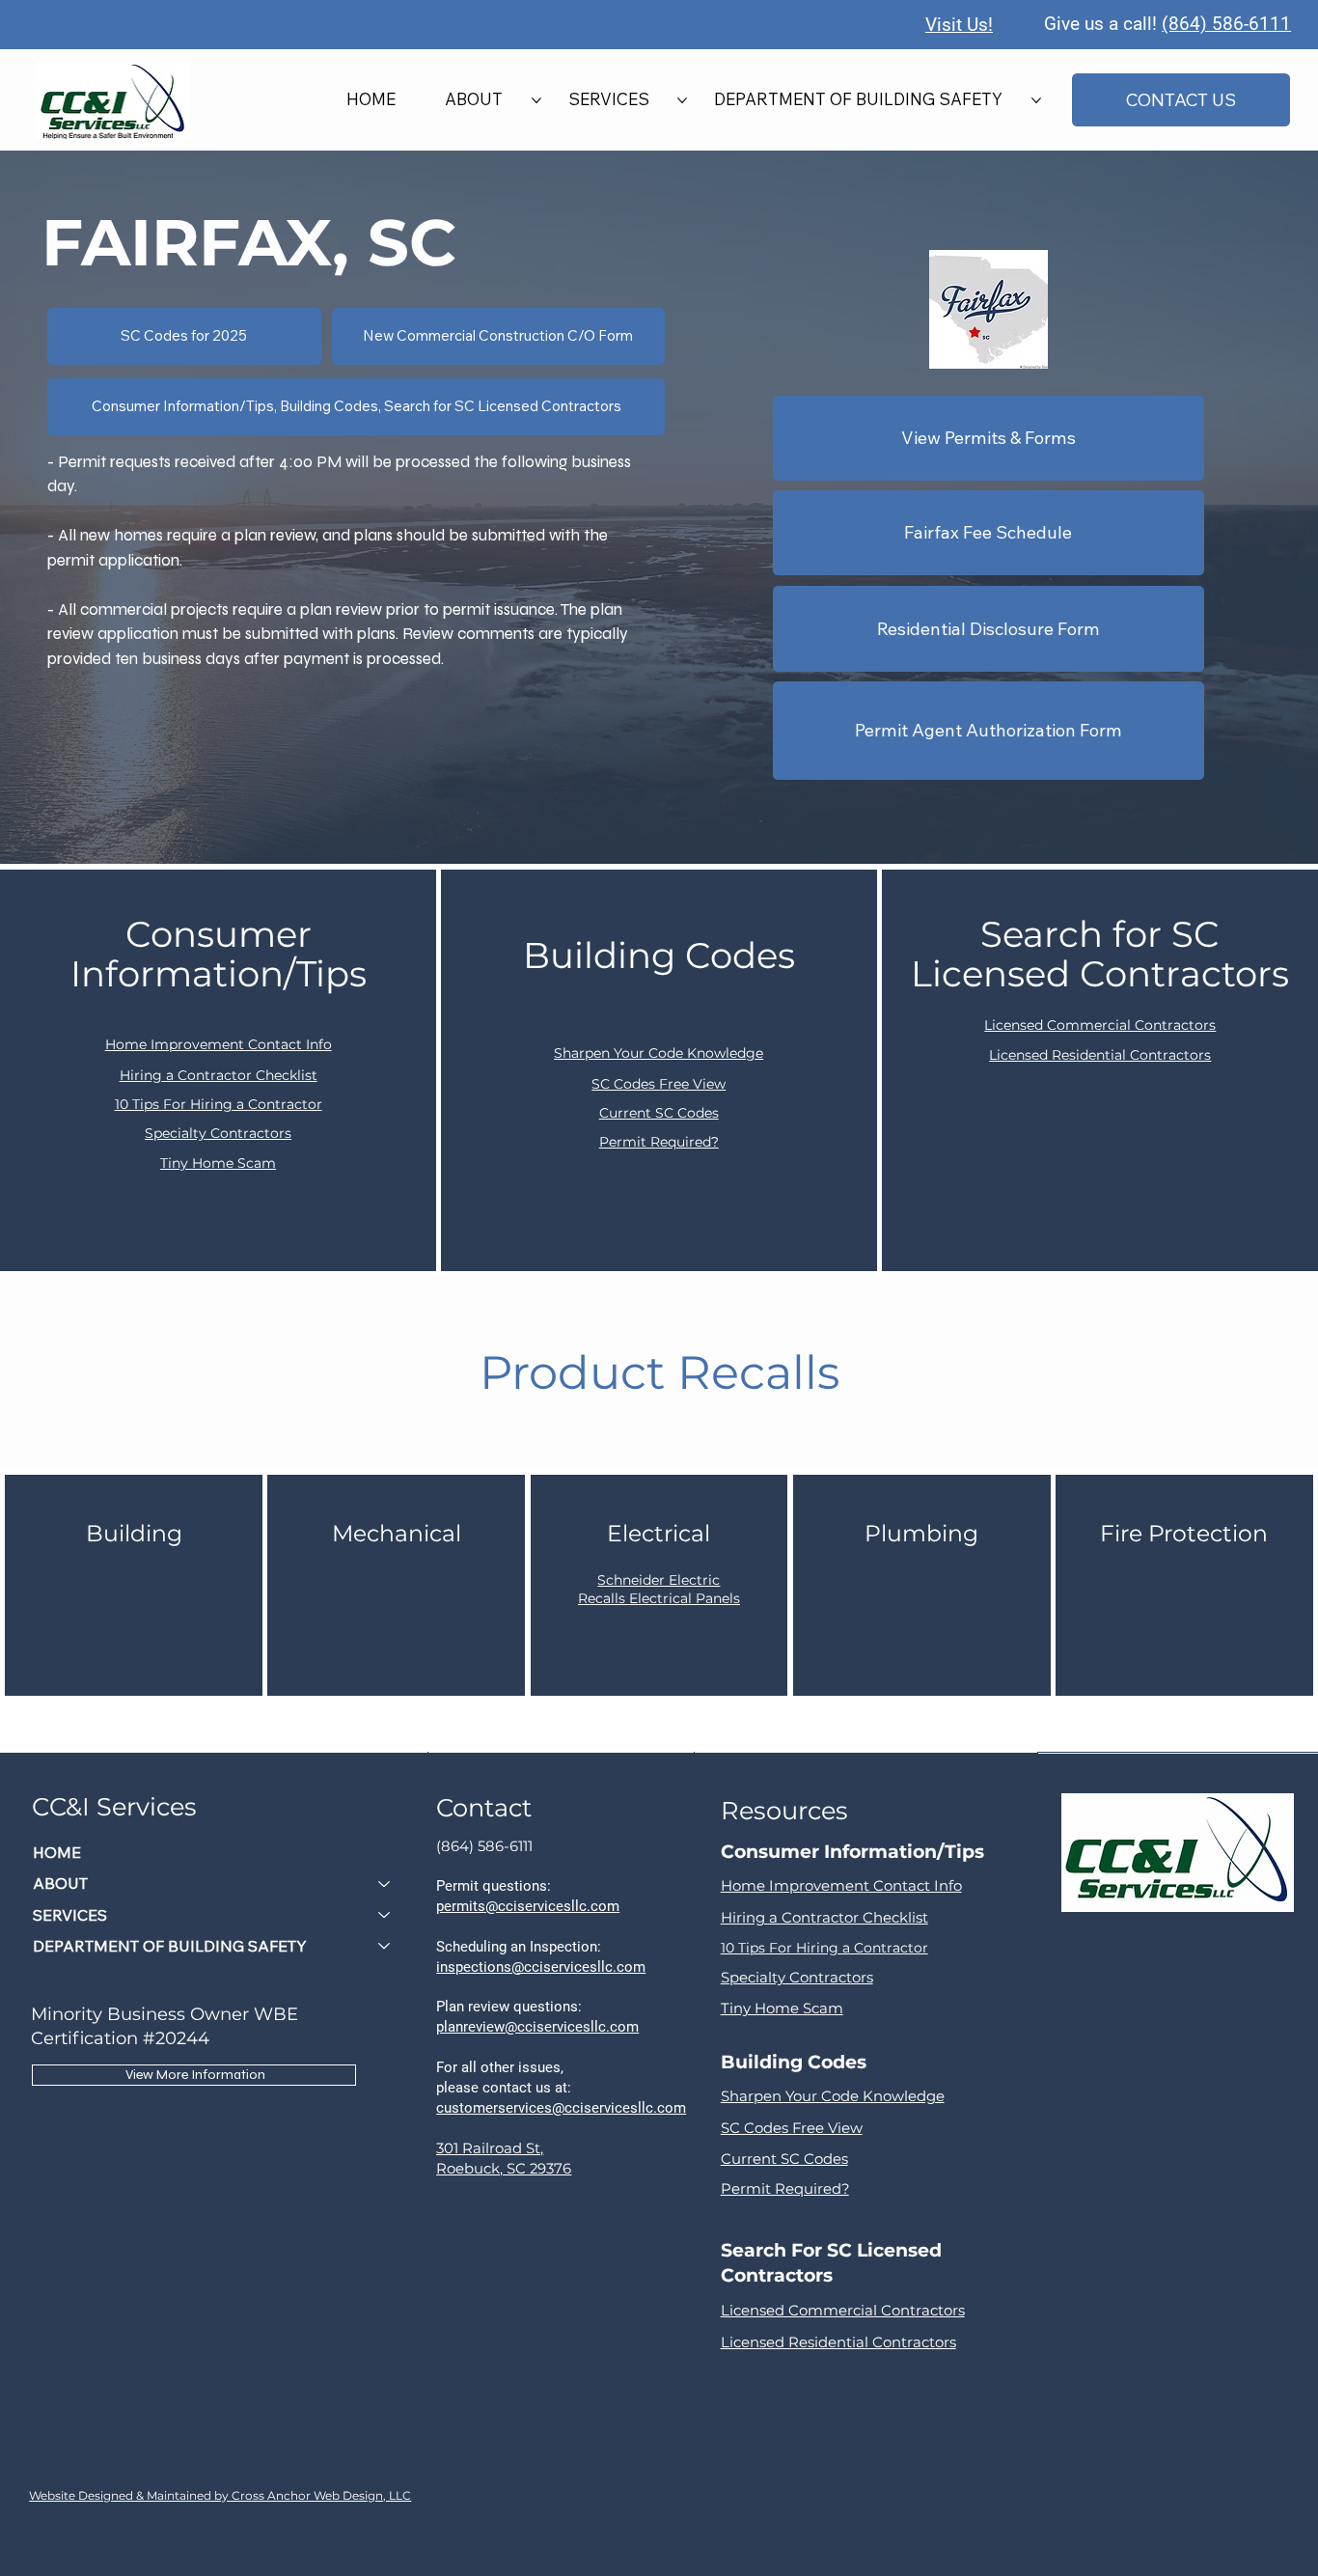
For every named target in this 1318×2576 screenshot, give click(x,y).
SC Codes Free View (659, 1084)
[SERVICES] (385, 1915)
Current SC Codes (659, 1113)
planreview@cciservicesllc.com (537, 2027)
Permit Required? (659, 1142)
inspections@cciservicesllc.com (541, 1967)
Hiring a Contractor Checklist (219, 1075)
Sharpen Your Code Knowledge (659, 1053)
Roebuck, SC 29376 (504, 2169)
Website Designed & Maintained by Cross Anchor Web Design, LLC (220, 2495)
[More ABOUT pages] (536, 100)
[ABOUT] (385, 1883)
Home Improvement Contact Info (219, 1044)
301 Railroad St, (490, 2148)
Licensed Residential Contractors (1100, 1055)
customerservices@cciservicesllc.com (561, 2108)
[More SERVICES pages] (682, 100)
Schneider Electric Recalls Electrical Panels (659, 1590)
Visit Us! (959, 25)
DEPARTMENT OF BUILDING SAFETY (170, 1946)
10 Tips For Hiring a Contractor (219, 1104)
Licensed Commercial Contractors (1100, 1025)
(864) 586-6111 (1226, 24)
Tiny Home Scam (218, 1163)
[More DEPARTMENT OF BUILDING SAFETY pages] (1036, 100)
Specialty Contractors (218, 1133)
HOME (57, 1852)
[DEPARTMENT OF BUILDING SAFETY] (385, 1946)
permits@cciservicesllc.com (528, 1906)
